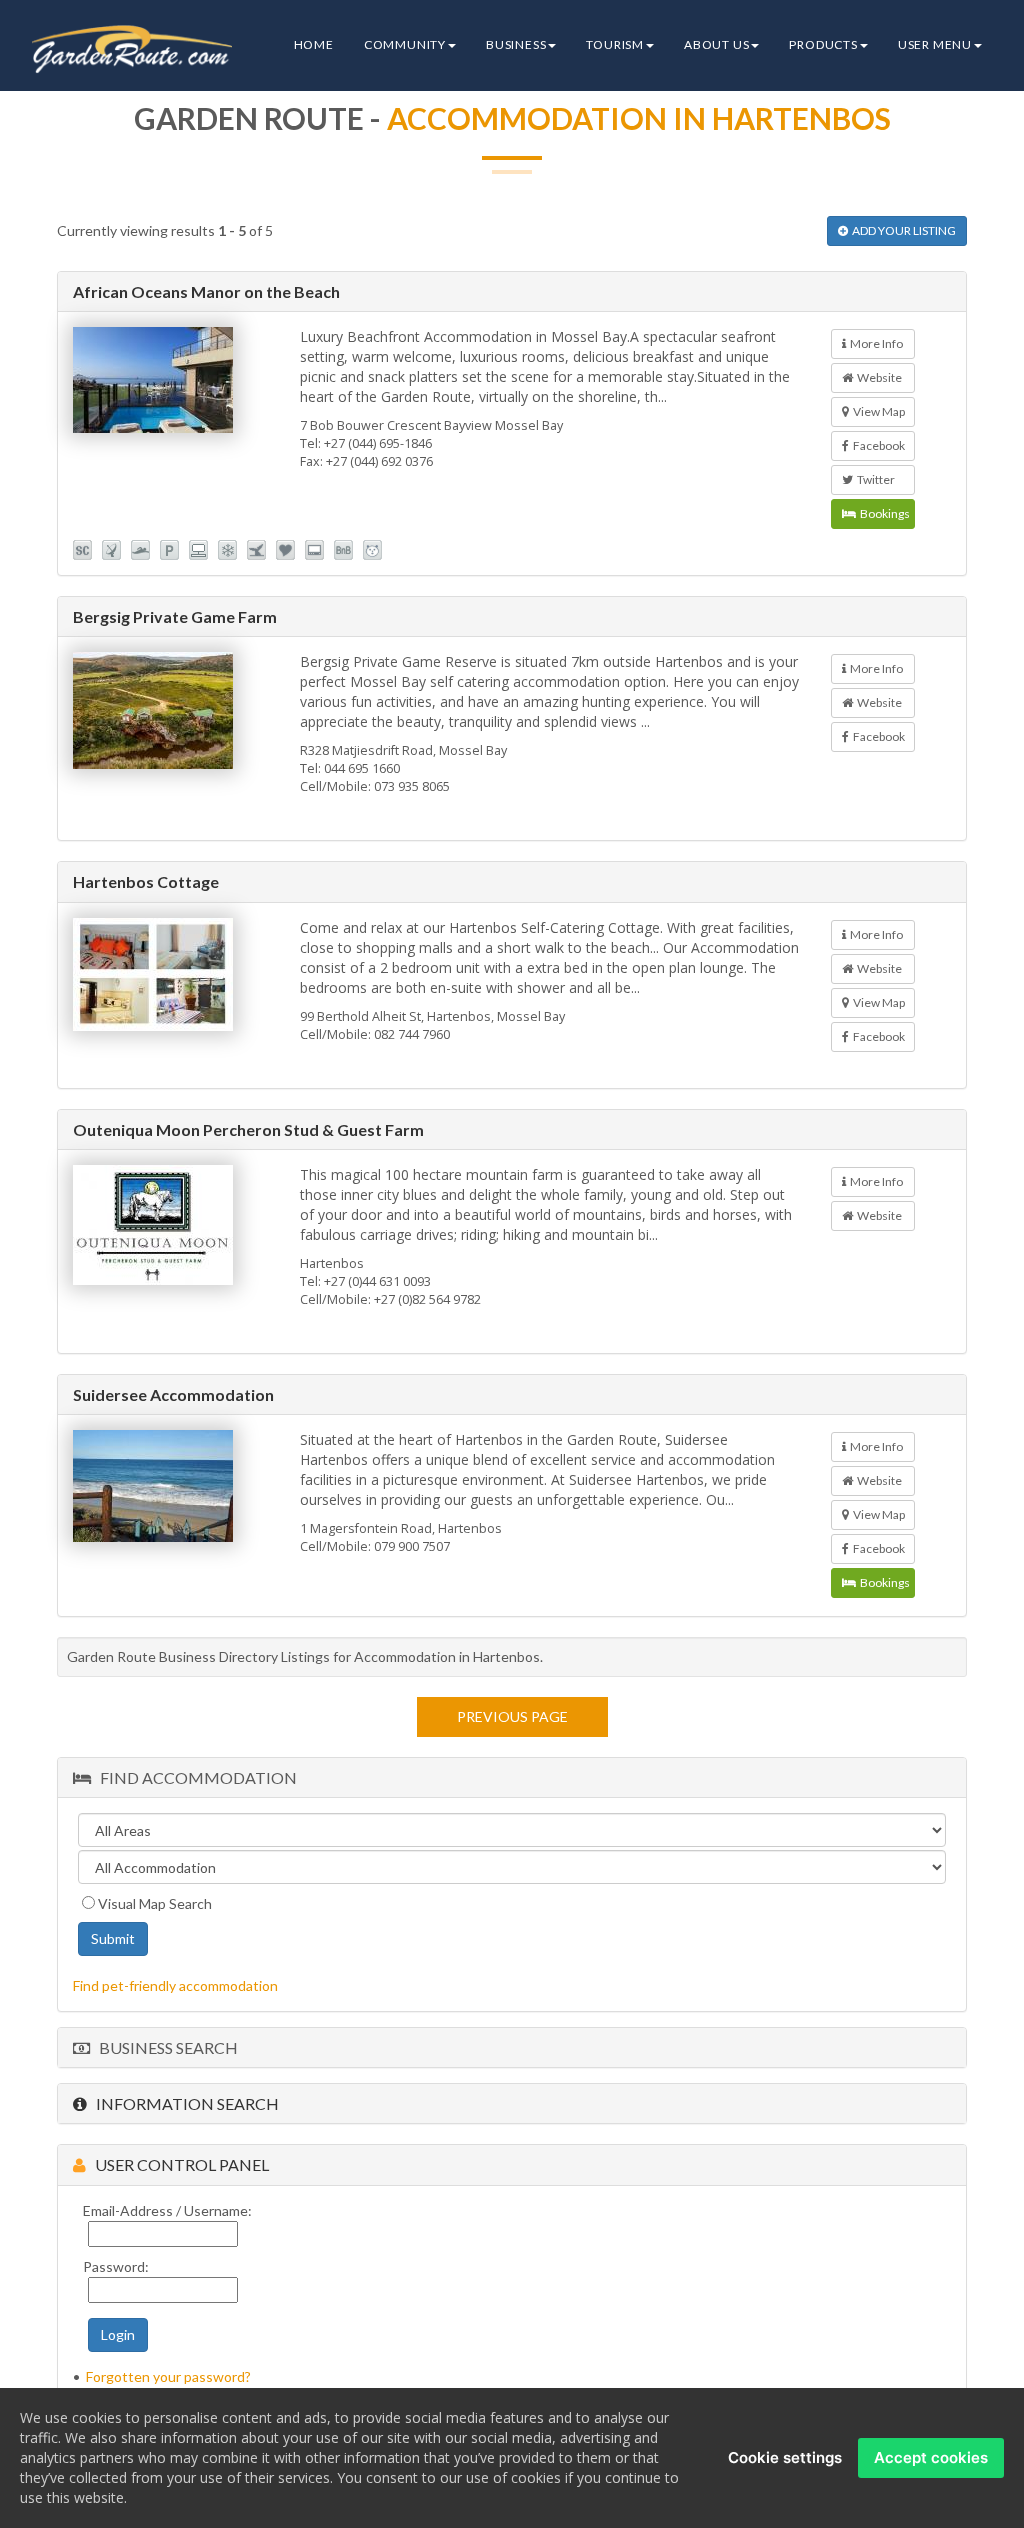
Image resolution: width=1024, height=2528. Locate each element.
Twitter (874, 479)
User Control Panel (177, 2164)
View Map (877, 411)
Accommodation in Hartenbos (639, 118)
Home (314, 44)
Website (877, 377)
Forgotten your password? (168, 2376)
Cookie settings (785, 2457)
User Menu (935, 44)
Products (823, 44)
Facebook (877, 445)
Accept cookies (931, 2457)
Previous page (512, 1716)
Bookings (883, 513)
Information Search (183, 2103)
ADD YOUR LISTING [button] (902, 230)
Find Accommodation (194, 1777)
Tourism (615, 44)
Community (405, 44)
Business (516, 44)
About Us (716, 44)
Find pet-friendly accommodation (175, 1985)
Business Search (164, 2047)
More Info (874, 343)
